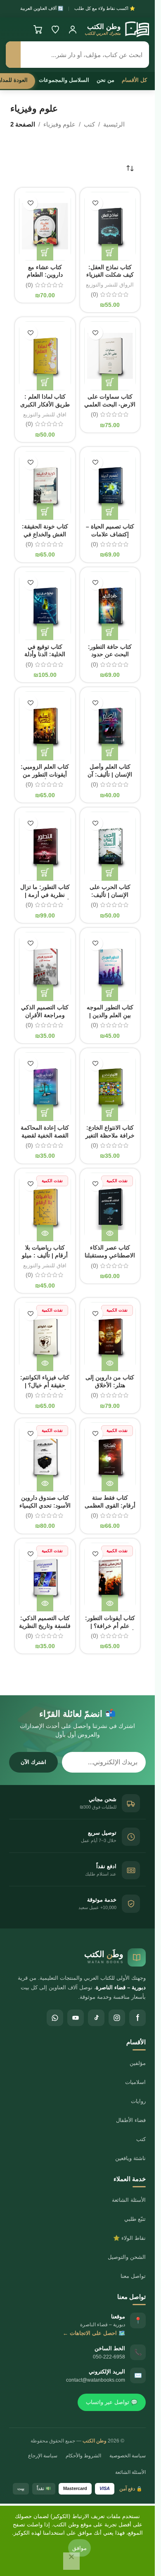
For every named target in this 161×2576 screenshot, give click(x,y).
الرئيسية (114, 124)
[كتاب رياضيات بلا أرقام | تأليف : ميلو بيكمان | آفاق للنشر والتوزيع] (45, 1207)
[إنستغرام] (117, 2018)
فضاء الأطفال (131, 2120)
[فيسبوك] (137, 2018)
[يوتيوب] (76, 2018)
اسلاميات (135, 2082)
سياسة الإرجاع (43, 2456)
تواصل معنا (133, 2276)
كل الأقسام (134, 80)
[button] (110, 252)
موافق (79, 2548)
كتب (89, 124)
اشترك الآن (33, 1762)
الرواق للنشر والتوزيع (110, 285)
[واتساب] (55, 2018)
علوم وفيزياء (59, 124)
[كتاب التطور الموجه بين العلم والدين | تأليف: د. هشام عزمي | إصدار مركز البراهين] (110, 967)
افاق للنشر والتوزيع (45, 415)
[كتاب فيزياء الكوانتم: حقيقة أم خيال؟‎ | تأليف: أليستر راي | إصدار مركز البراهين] (45, 1337)
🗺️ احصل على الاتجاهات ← (94, 2333)
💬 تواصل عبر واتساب (112, 2402)
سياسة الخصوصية (128, 2456)
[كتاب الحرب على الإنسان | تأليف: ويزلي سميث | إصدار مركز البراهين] (110, 846)
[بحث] (13, 55)
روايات (138, 2101)
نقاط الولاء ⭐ (129, 2238)
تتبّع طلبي (135, 2219)
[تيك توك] (96, 2018)
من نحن (105, 80)
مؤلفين (138, 2063)
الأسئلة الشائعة (129, 2200)
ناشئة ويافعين (130, 2158)
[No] (71, 2561)
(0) (95, 295)
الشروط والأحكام (83, 2456)
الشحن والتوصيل (127, 2257)
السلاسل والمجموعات (64, 80)
